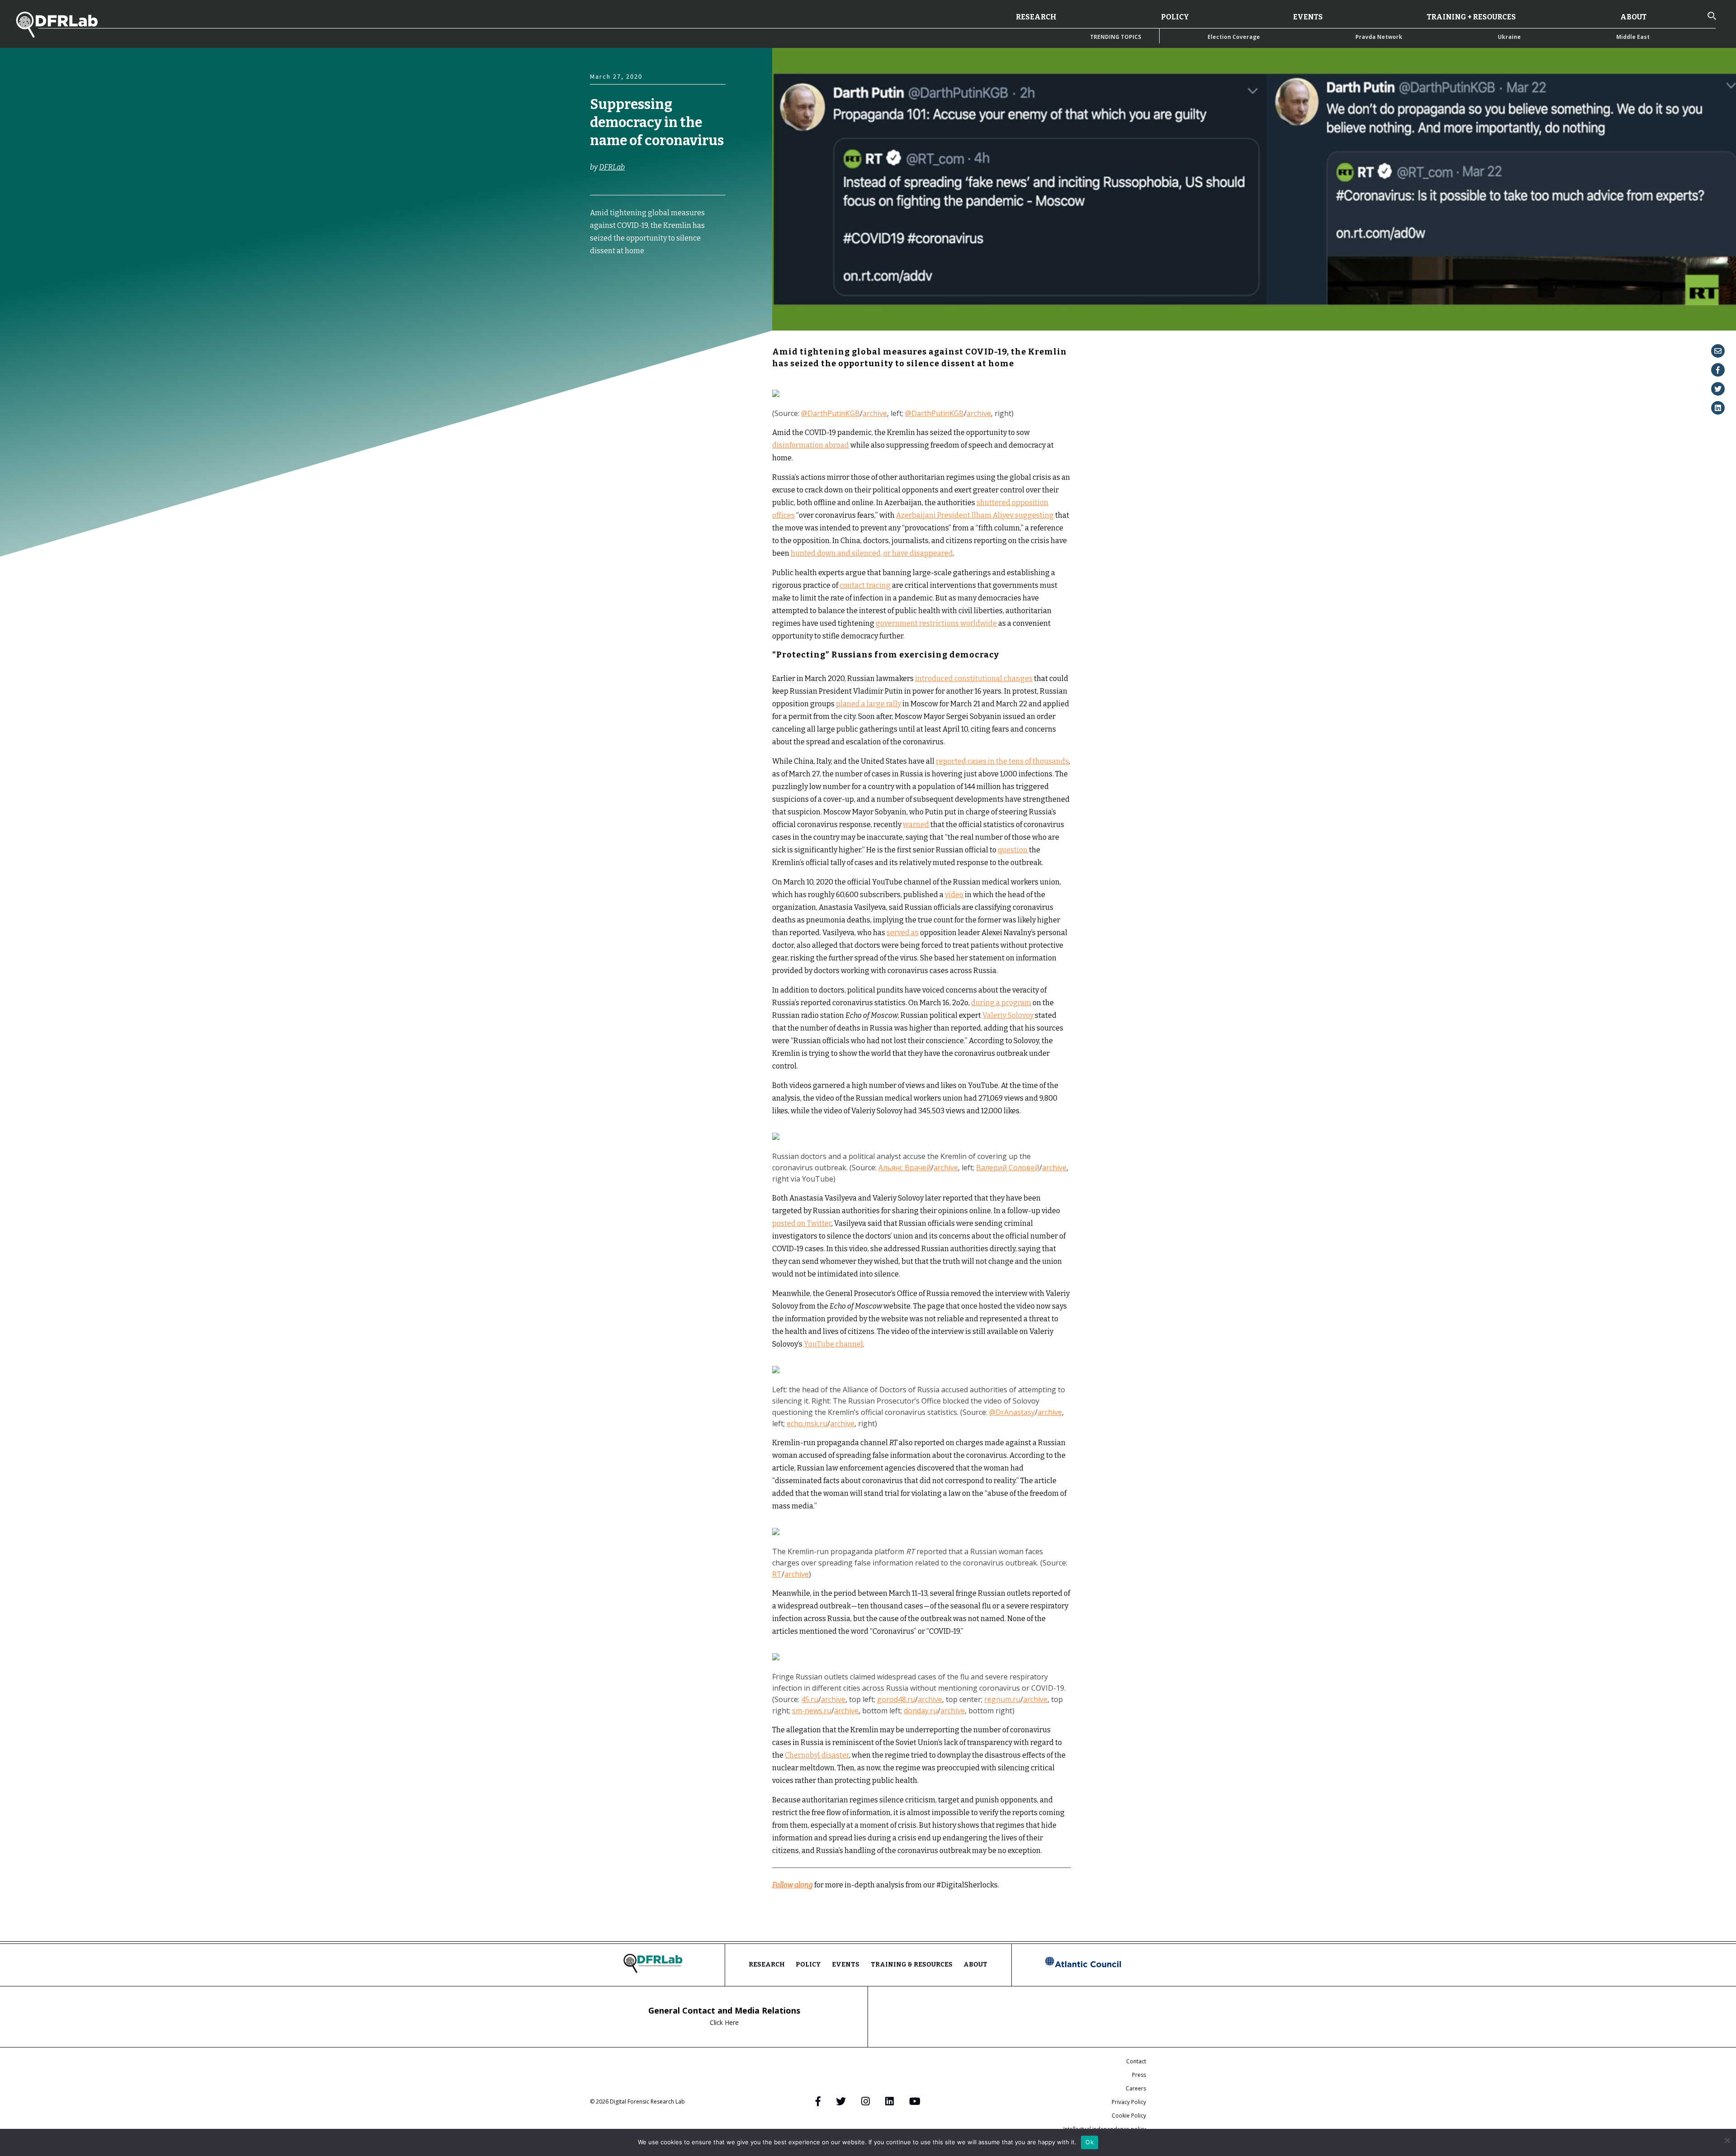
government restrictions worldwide (936, 623)
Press (1139, 2075)
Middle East (1633, 37)
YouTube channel (833, 1344)
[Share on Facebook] (1718, 370)
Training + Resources (1471, 17)
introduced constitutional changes (974, 678)
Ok (1090, 2142)
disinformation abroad (811, 445)
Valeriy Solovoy (1008, 1015)
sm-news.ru (812, 1711)
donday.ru (921, 1711)
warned (916, 825)
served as (903, 933)
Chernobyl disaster (817, 1755)
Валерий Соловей (1008, 1168)
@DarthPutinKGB (830, 413)
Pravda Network (1379, 37)
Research (1036, 17)
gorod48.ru (896, 1699)
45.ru (810, 1699)
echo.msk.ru (807, 1423)
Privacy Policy (1129, 2102)
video (954, 895)
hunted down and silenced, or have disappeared (872, 553)
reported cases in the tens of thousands (1002, 761)
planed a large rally (868, 704)
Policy (1175, 17)
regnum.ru (1002, 1699)
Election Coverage (1234, 37)
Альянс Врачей (905, 1168)
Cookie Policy (1129, 2116)
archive (875, 413)
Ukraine (1509, 37)
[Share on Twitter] (1718, 389)
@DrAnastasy (1012, 1412)
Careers (1136, 2088)
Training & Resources (912, 1965)
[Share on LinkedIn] (1718, 408)
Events (1308, 17)
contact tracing (865, 585)
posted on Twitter (802, 1223)
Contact (1136, 2061)
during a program (1001, 1003)
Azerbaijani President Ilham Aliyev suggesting (975, 515)
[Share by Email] (1718, 351)
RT (777, 1574)
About (1633, 17)
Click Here (724, 2022)
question (1013, 850)
